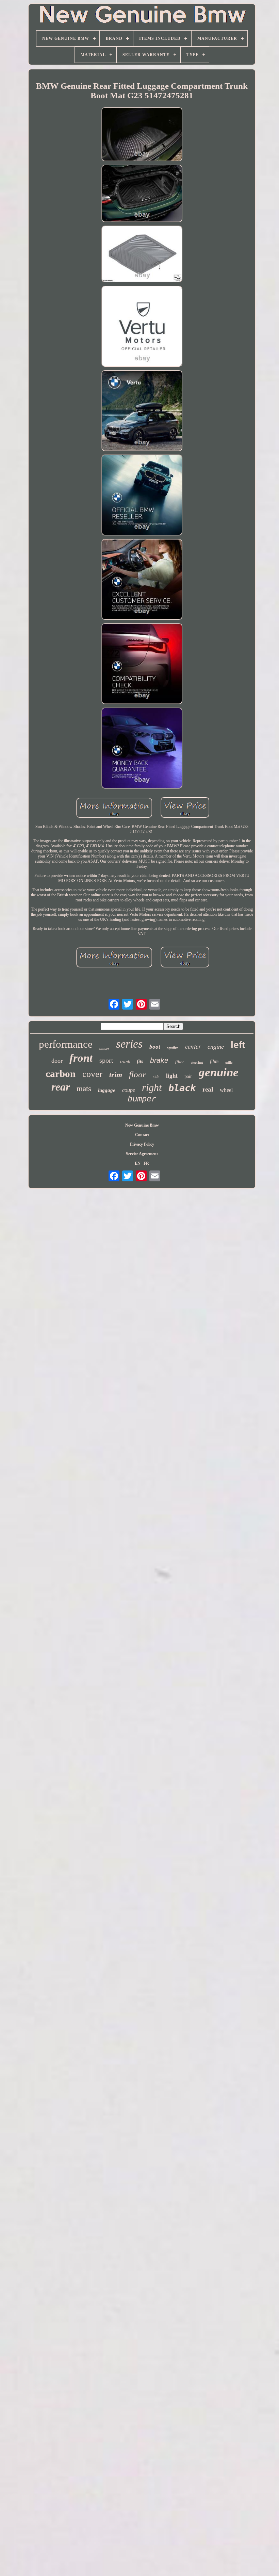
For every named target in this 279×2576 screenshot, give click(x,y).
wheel (226, 1090)
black (182, 1088)
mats (84, 1089)
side (156, 1077)
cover (92, 1074)
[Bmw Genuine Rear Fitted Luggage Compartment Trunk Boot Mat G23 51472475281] (142, 135)
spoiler (173, 1048)
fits (140, 1061)
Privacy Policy (142, 1144)
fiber (180, 1061)
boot (155, 1047)
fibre (214, 1061)
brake (159, 1060)
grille (229, 1062)
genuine (219, 1072)
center (193, 1046)
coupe (129, 1090)
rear (61, 1087)
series (129, 1044)
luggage (107, 1090)
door (57, 1061)
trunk (125, 1061)
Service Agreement (142, 1154)
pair (188, 1076)
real (208, 1089)
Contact (142, 1135)
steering (197, 1062)
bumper (142, 1099)
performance (66, 1044)
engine (216, 1047)
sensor (104, 1048)
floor (137, 1074)
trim (116, 1075)
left (238, 1045)
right (152, 1087)
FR (146, 1163)
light (172, 1076)
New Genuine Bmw (142, 1125)
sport (106, 1060)
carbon (61, 1074)
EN (138, 1163)
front (81, 1058)
